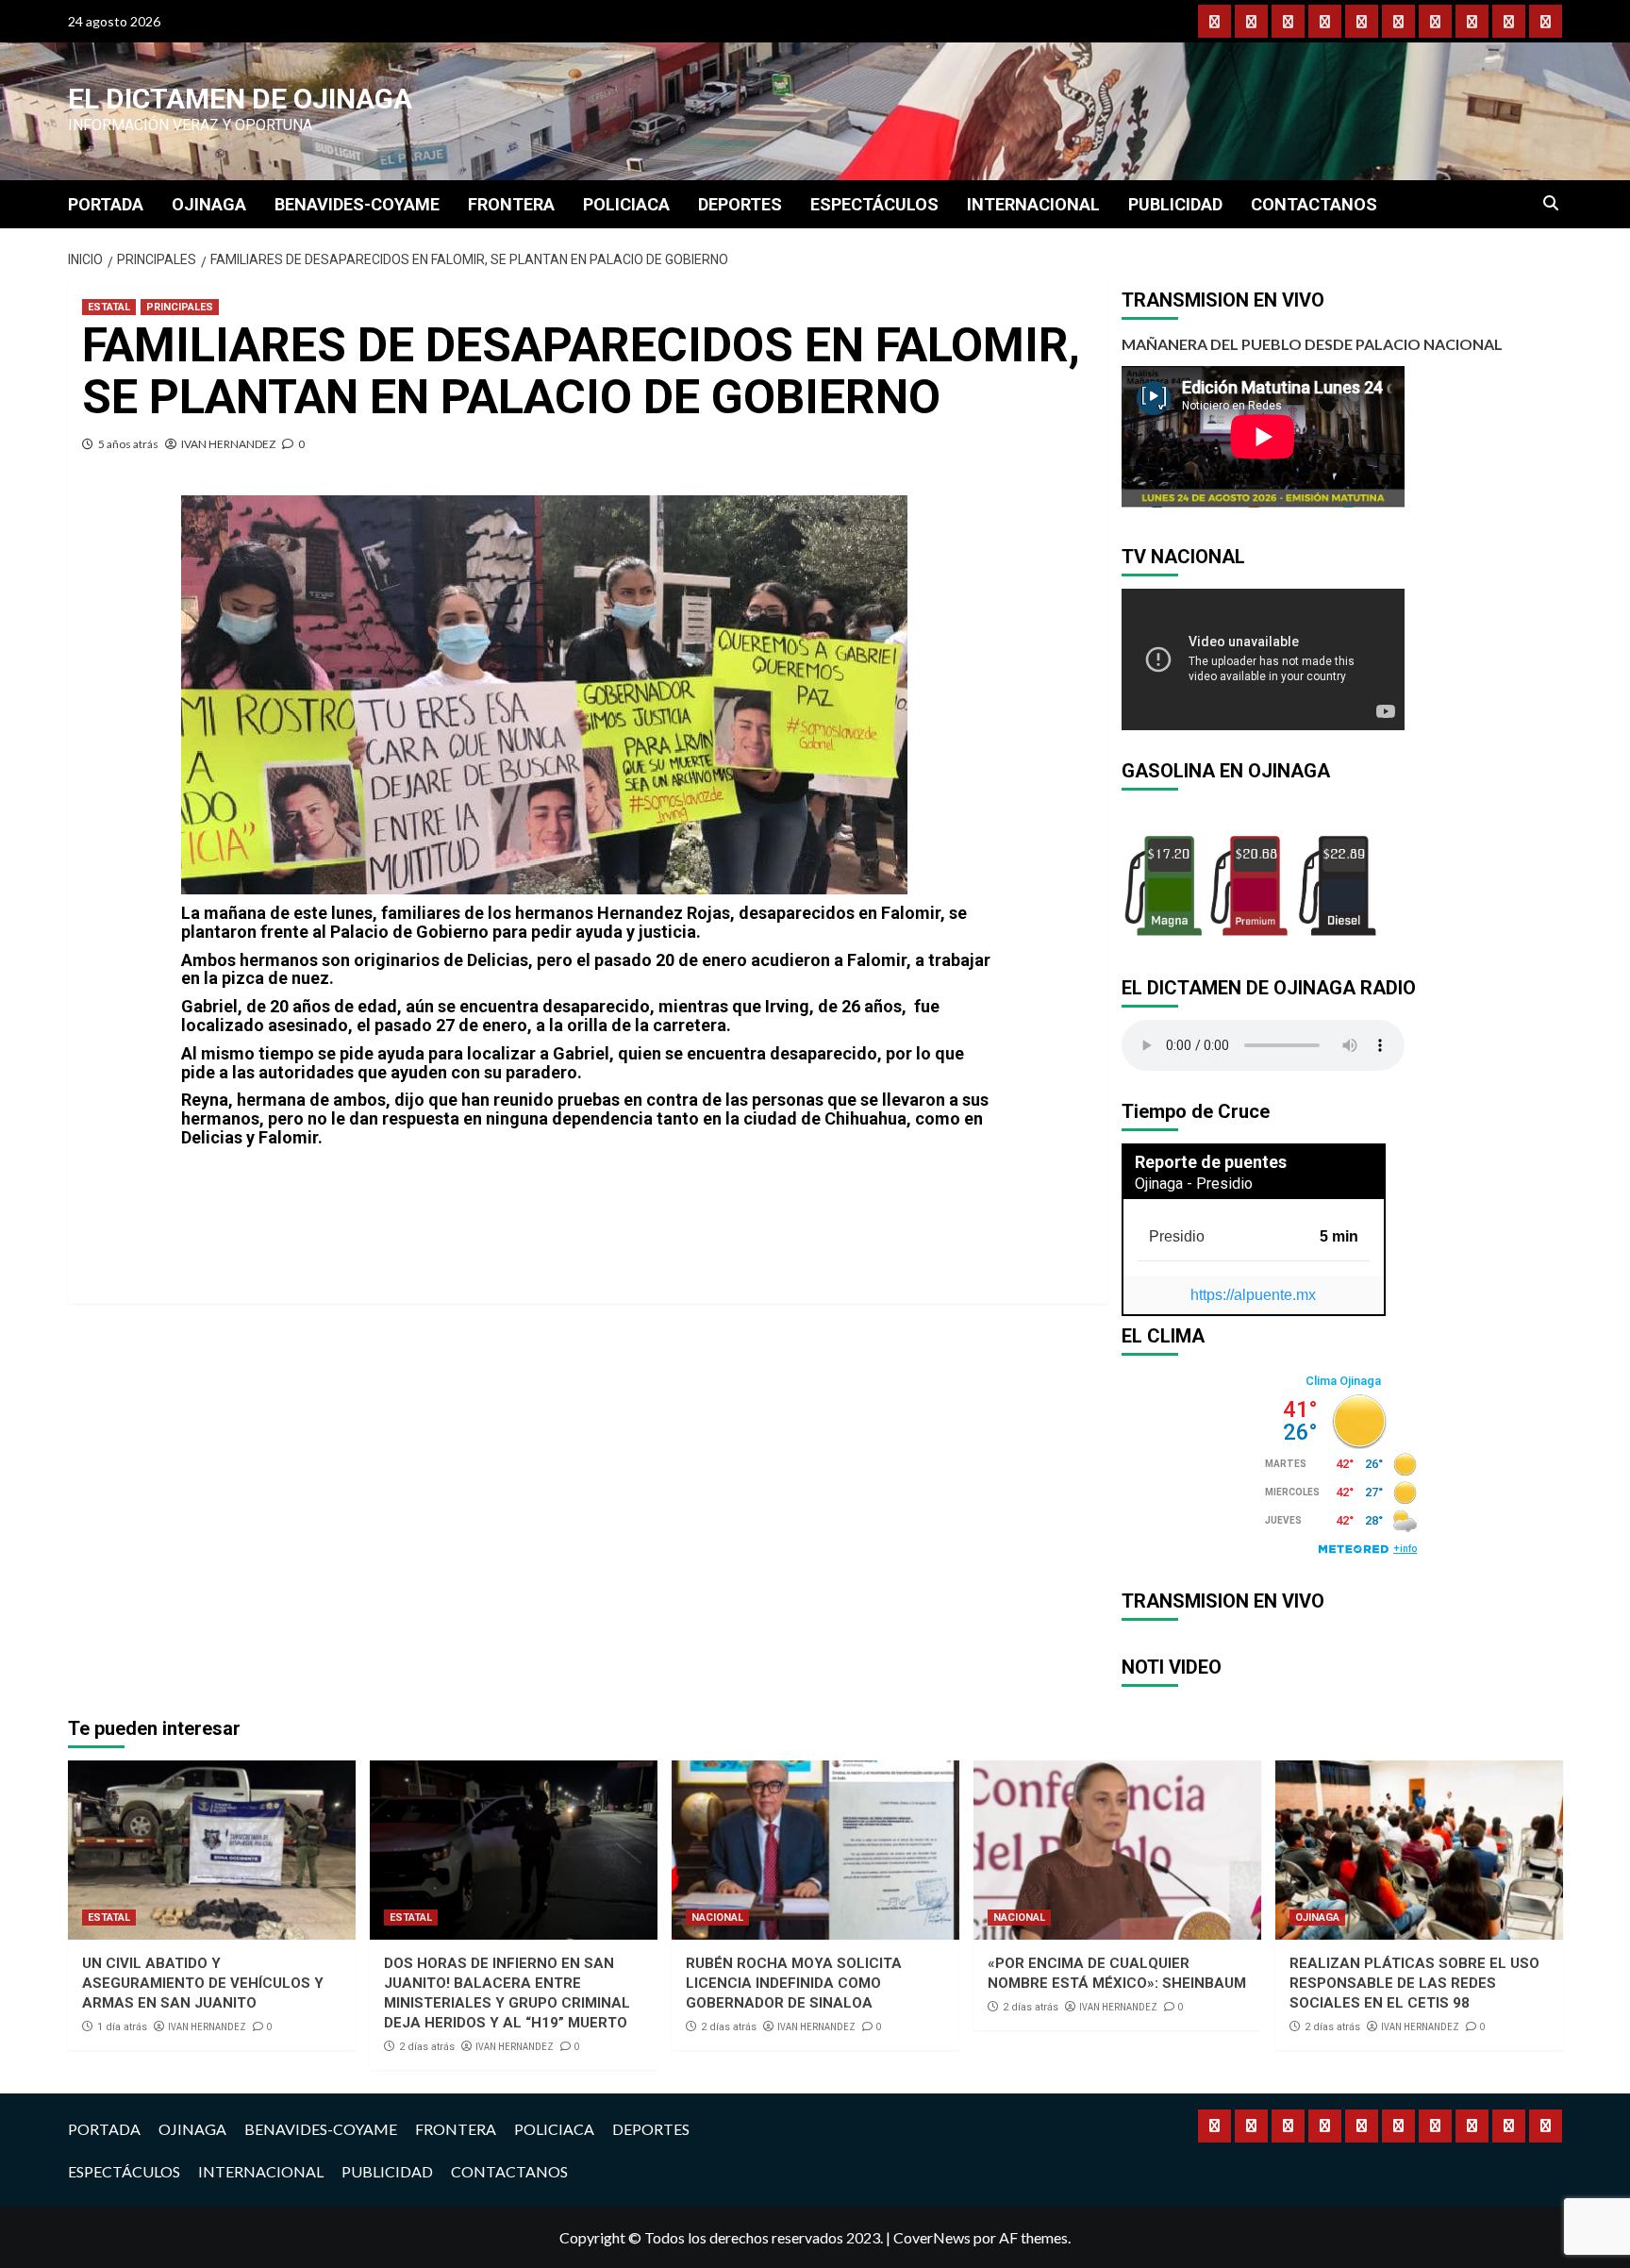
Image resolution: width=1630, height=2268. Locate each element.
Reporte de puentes (1211, 1162)
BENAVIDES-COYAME (357, 204)
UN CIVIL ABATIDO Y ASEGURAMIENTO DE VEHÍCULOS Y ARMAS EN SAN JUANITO (203, 1983)
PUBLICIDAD (1175, 204)
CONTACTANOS (1314, 204)
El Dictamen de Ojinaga (240, 99)
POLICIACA (626, 204)
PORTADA (106, 204)
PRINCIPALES (180, 307)
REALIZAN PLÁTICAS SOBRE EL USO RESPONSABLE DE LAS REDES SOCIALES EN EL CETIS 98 (1414, 1983)
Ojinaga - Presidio (1194, 1184)
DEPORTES (740, 204)
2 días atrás (427, 2047)
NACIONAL (717, 1918)
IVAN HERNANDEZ (228, 444)
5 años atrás (128, 444)
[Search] (1551, 204)
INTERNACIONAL (1033, 204)
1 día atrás (122, 2027)
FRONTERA (511, 204)
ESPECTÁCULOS (874, 204)
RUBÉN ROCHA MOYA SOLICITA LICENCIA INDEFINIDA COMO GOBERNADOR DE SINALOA (794, 1983)
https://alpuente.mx (1253, 1295)
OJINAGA (209, 204)
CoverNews (932, 2237)
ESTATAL (109, 307)
